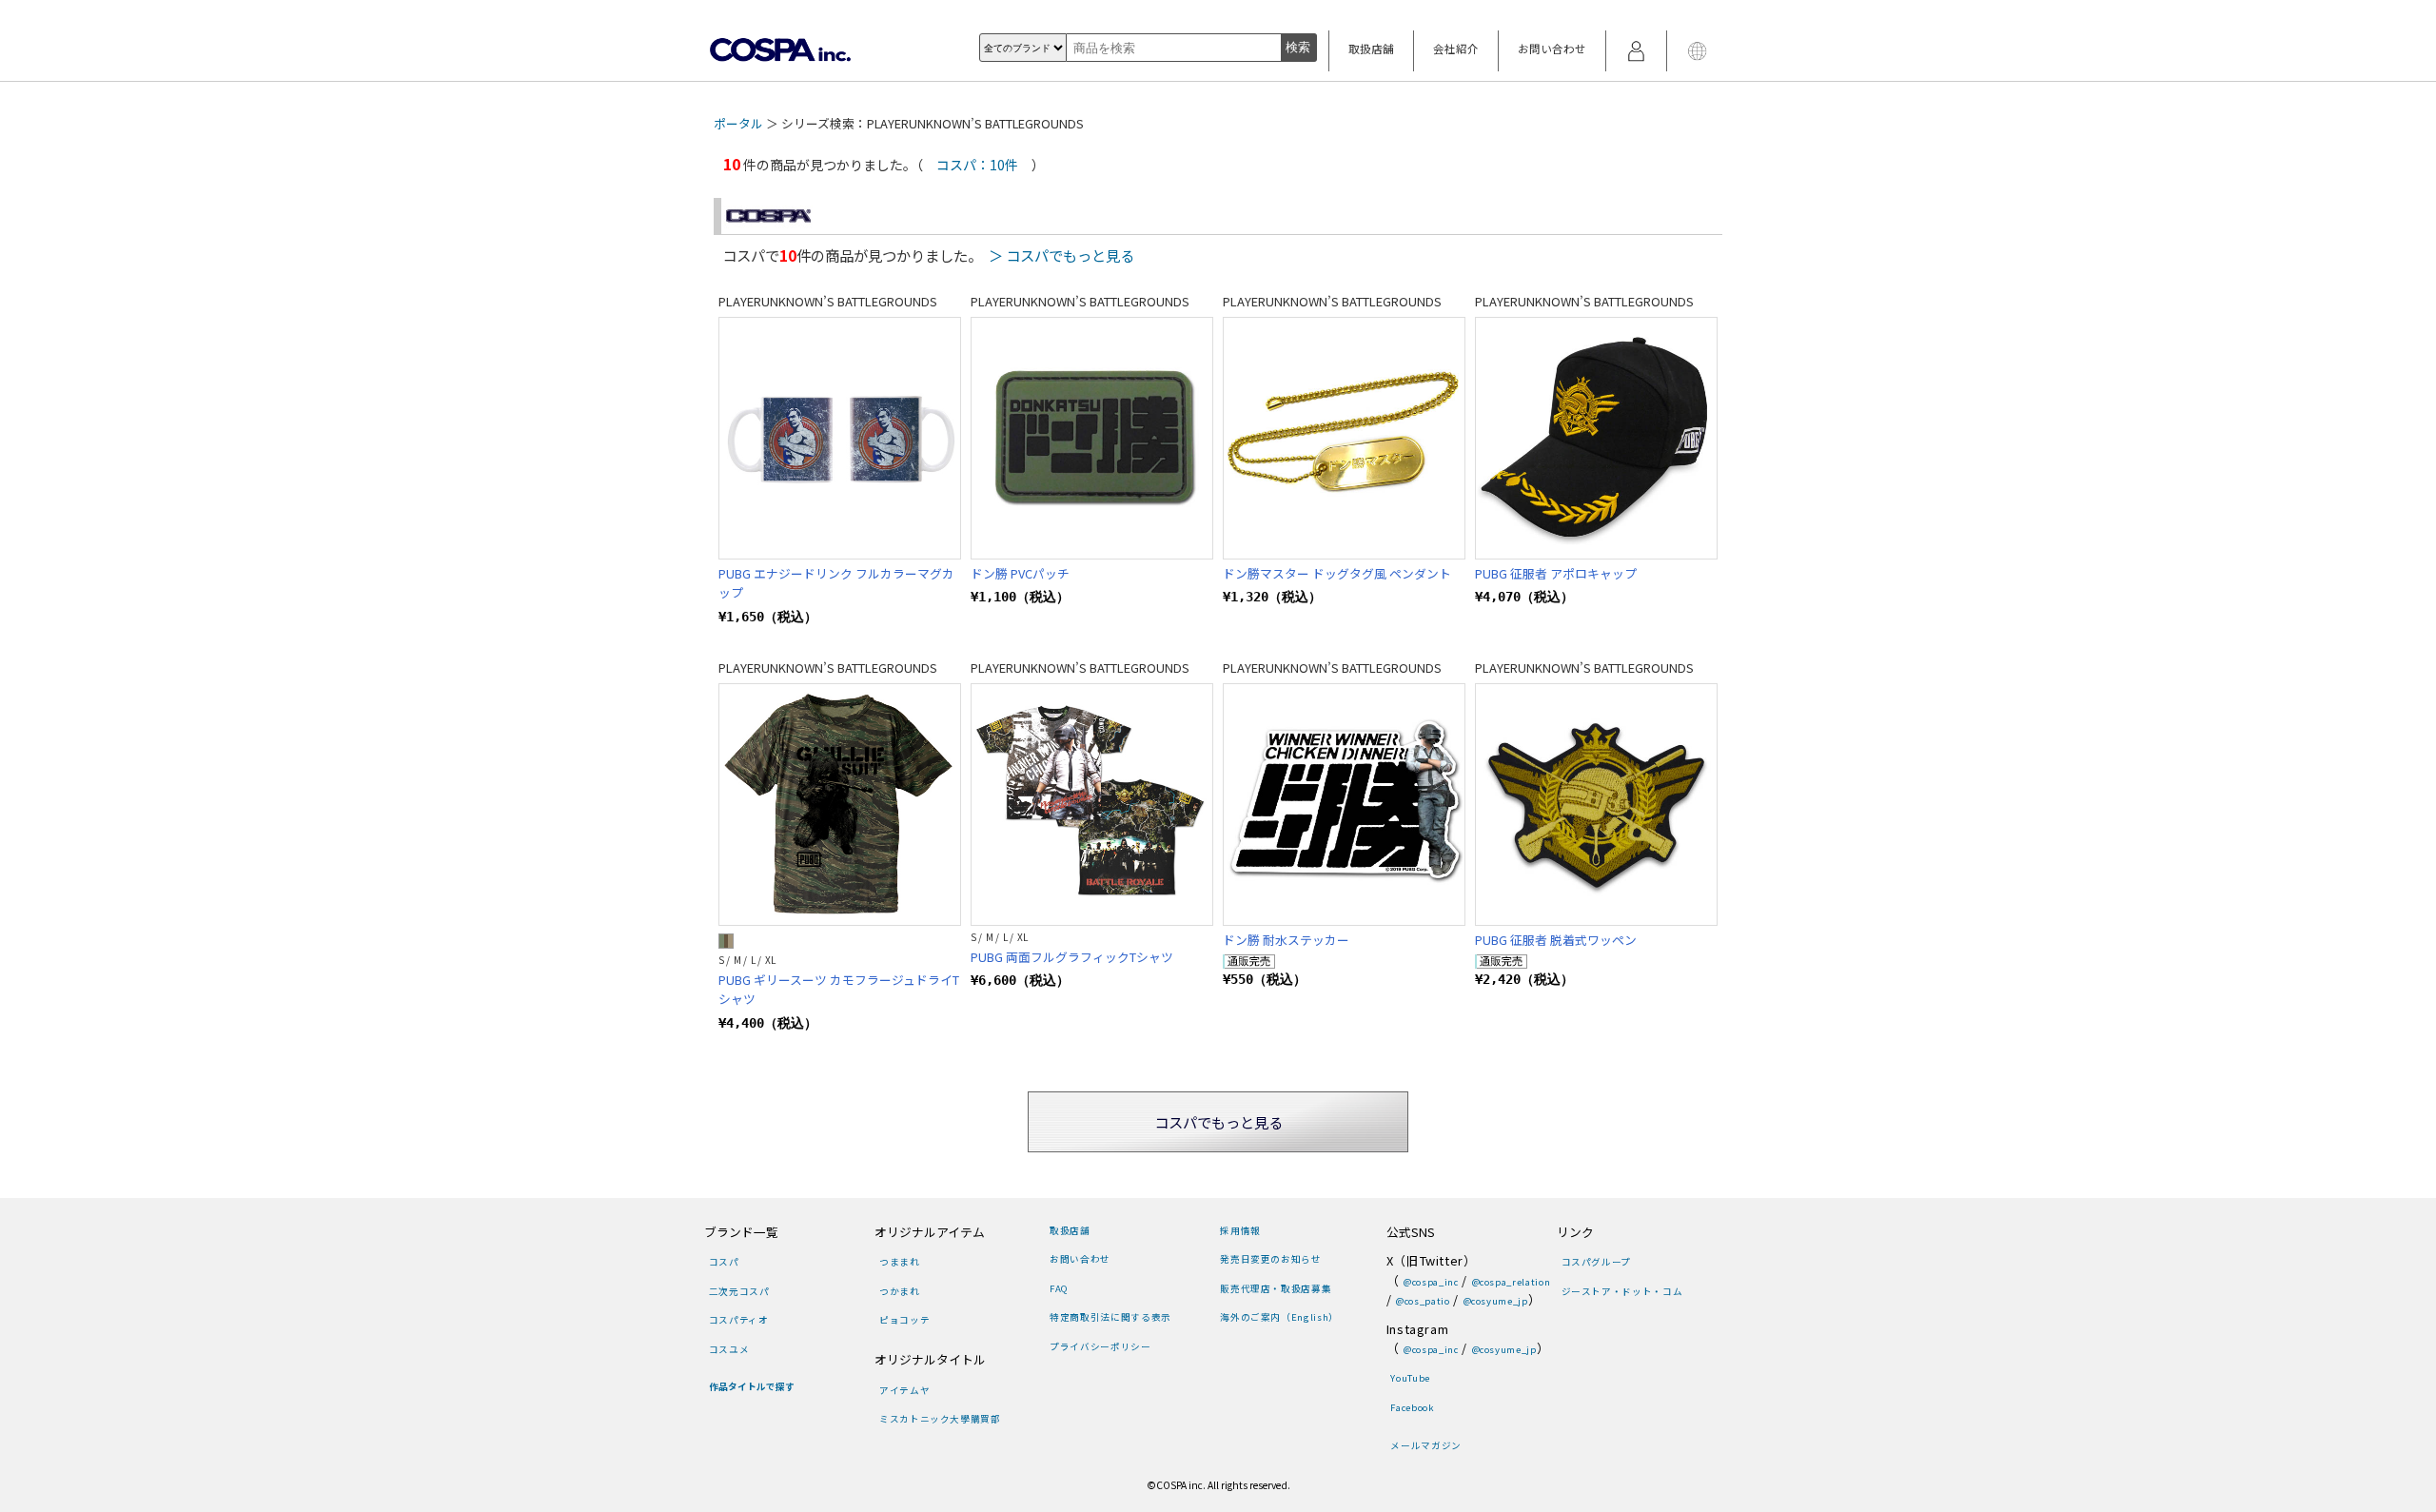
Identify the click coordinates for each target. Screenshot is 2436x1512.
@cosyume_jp (1496, 1301)
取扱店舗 (1371, 49)
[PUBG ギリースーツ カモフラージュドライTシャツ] (840, 805)
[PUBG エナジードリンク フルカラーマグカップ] (840, 438)
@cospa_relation (1511, 1282)
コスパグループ (1596, 1262)
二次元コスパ (739, 1291)
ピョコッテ (904, 1320)
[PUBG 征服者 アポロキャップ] (1596, 438)
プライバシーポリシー (1100, 1346)
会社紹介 (1456, 49)
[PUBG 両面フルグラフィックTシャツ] (1092, 805)
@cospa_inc (1431, 1282)
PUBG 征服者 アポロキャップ (1556, 573)
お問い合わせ (1552, 49)
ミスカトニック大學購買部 (940, 1419)
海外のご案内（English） (1279, 1317)
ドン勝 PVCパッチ (1020, 573)
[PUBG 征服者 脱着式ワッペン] (1596, 805)
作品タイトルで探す (752, 1386)
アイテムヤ (904, 1390)
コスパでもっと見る (1218, 1122)
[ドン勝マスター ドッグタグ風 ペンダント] (1344, 438)
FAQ (1059, 1288)
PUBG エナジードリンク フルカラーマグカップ (836, 583)
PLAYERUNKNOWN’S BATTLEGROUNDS (828, 301)
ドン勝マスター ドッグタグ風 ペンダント (1337, 573)
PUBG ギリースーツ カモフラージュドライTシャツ (839, 989)
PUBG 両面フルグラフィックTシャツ (1072, 957)
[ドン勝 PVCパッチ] (1092, 438)
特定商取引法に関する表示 (1110, 1317)
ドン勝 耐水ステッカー (1286, 940)
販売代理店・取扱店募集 (1276, 1288)
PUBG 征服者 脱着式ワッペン (1556, 940)
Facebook (1412, 1407)
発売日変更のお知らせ (1270, 1259)
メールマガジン (1425, 1445)
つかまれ (899, 1291)
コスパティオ (739, 1320)
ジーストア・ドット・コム (1622, 1291)
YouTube (1410, 1378)
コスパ (724, 1262)
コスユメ (729, 1349)
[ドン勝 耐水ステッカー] (1344, 805)
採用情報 (1240, 1230)
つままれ (899, 1262)
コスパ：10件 (977, 165)
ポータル (738, 123)
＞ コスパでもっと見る (1061, 255)
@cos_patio (1423, 1301)
